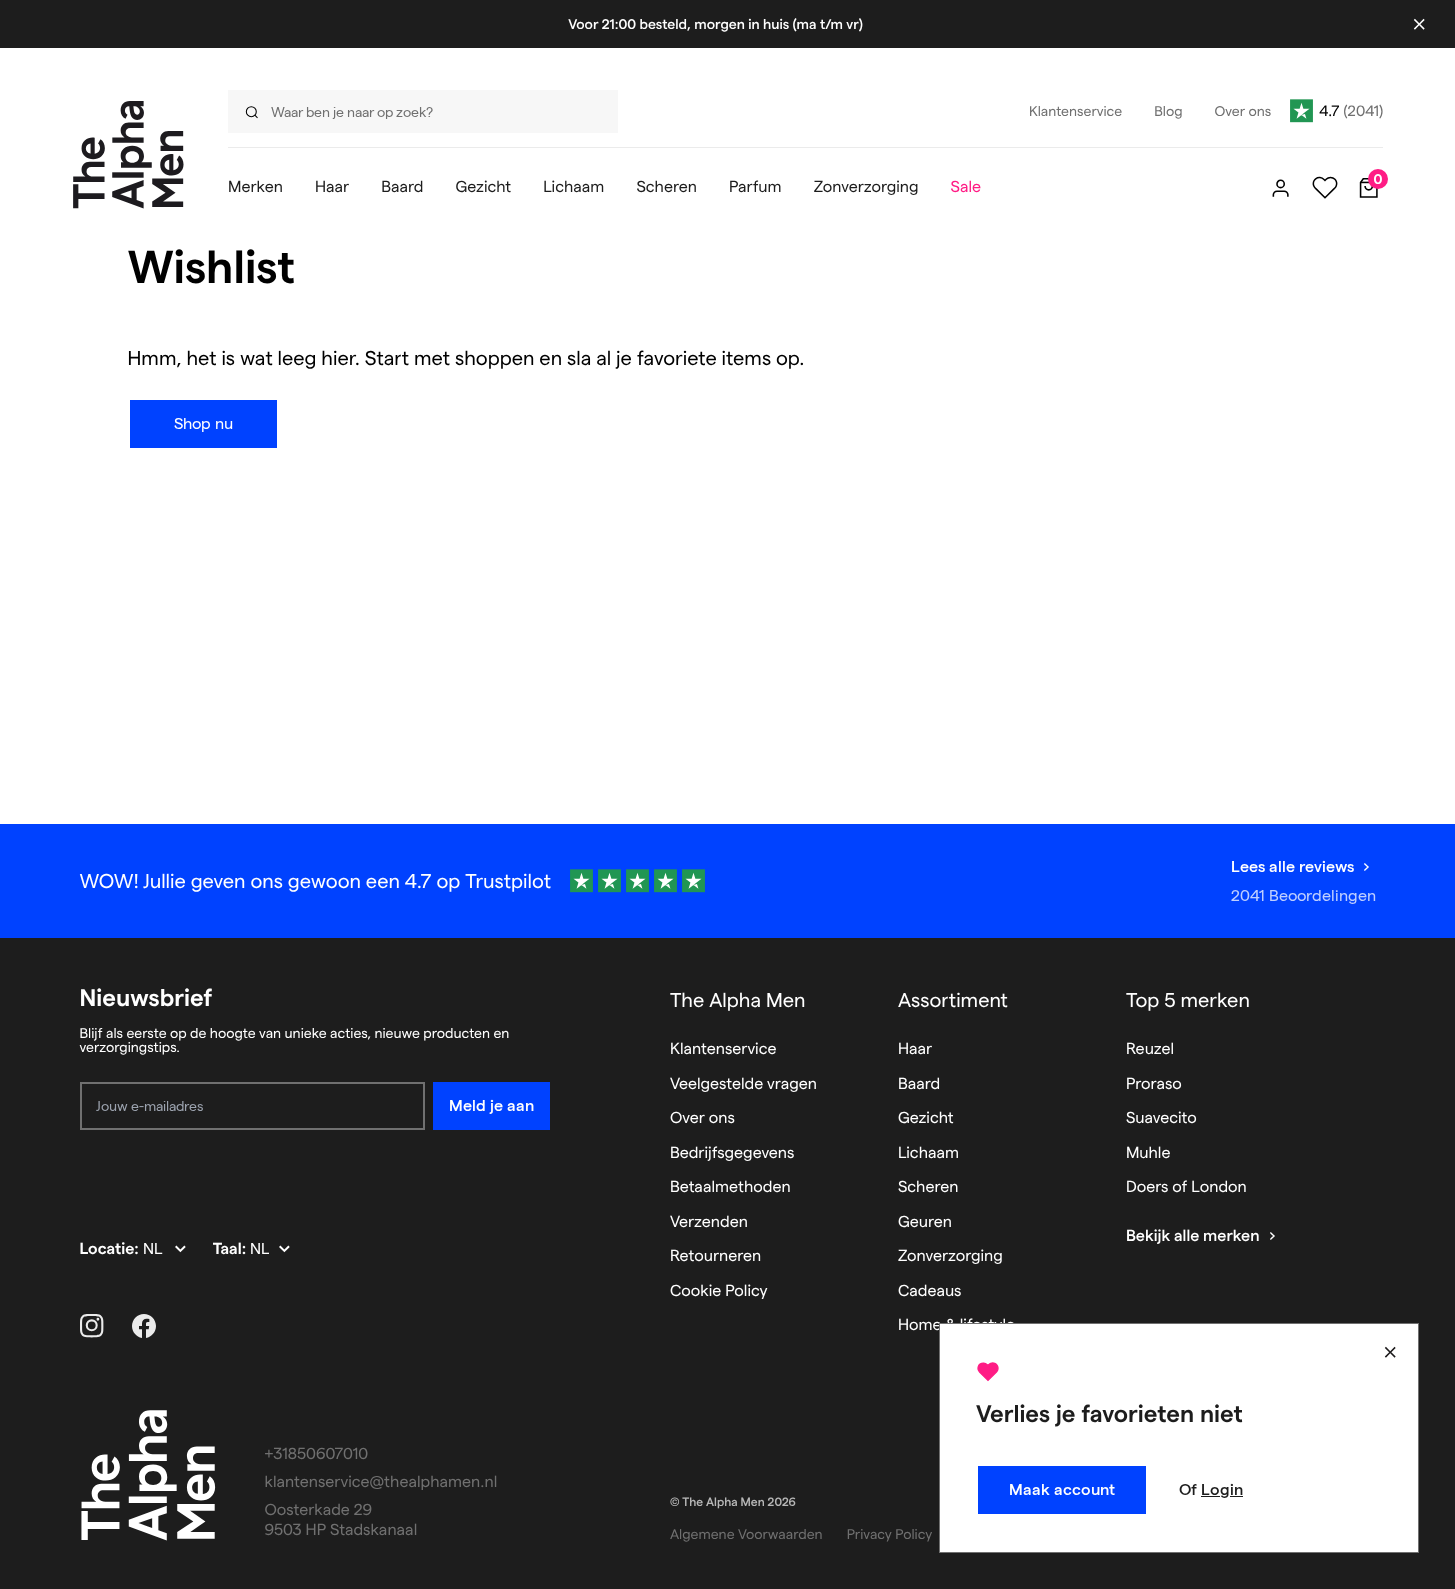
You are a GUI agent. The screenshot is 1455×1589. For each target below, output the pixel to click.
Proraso (1154, 1084)
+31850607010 (317, 1454)
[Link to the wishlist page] (1325, 188)
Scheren (928, 1187)
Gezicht (926, 1118)
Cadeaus (930, 1291)
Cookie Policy (719, 1291)
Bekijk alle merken (1193, 1236)
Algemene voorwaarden (746, 1534)
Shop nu (203, 423)
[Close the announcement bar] (1419, 24)
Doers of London (1186, 1187)
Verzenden (709, 1222)
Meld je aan (491, 1105)
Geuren (925, 1222)
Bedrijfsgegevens (732, 1153)
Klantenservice (723, 1049)
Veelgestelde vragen (743, 1084)
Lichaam (928, 1153)
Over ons (702, 1118)
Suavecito (1161, 1118)
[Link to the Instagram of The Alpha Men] (92, 1326)
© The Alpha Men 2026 (733, 1502)
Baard (919, 1084)
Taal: (231, 1249)
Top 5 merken (1188, 1000)
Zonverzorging (950, 1256)
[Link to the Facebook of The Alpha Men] (144, 1326)
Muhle (1148, 1153)
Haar (915, 1049)
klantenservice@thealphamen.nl (381, 1482)
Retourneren (715, 1256)
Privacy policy (890, 1534)
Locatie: (111, 1249)
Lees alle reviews (1292, 866)
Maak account (1062, 1489)
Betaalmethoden (730, 1187)
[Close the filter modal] (1390, 1352)
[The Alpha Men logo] (128, 154)
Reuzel (1150, 1049)
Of (1211, 1489)
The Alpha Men (738, 1000)
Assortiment (953, 1000)
